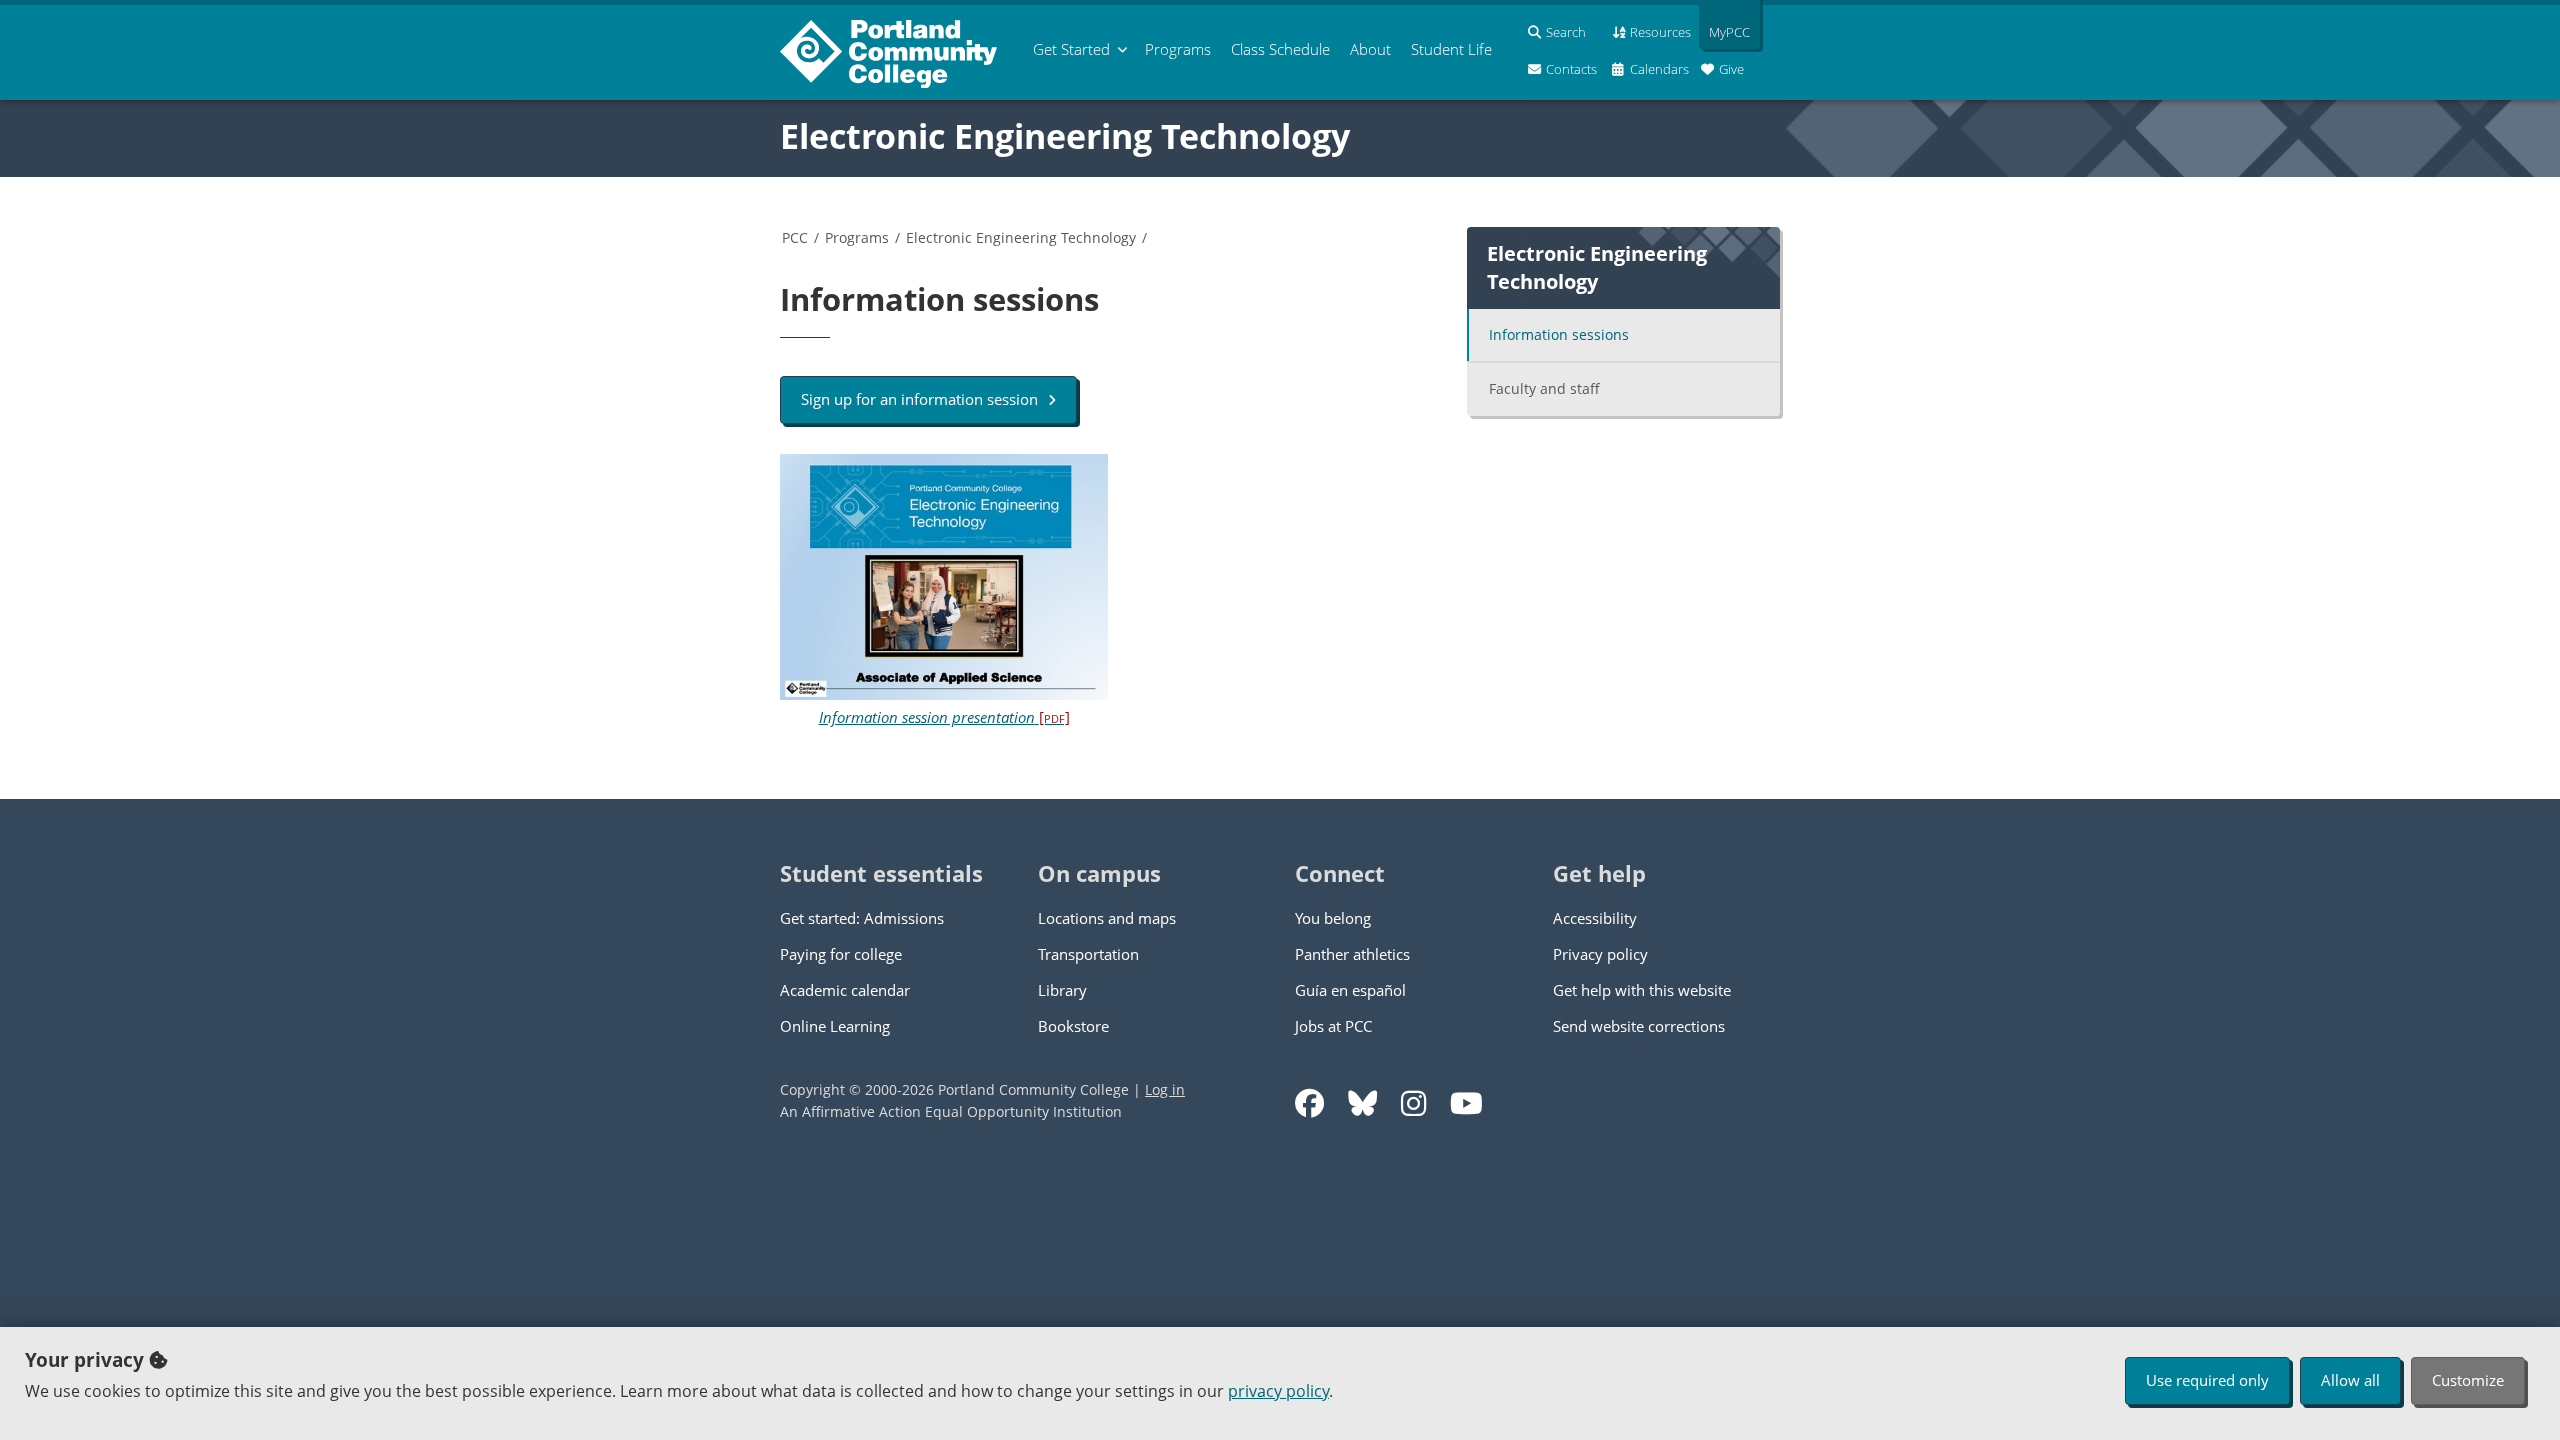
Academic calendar (845, 990)
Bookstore (1073, 1026)
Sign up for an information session (919, 399)
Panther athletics (1352, 954)
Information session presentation (944, 717)
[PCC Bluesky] (1362, 1103)
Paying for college (841, 954)
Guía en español (1350, 990)
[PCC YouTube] (1466, 1103)
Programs (857, 237)
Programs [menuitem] (1178, 49)
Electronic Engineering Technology (1065, 136)
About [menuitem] (1370, 49)
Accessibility (1595, 918)
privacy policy (1278, 1391)
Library (1062, 990)
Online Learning (835, 1026)
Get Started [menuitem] (1071, 49)
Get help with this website (1642, 990)
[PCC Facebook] (1309, 1103)
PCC (795, 237)
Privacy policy (1600, 954)
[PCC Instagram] (1413, 1103)
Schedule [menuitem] (1280, 49)
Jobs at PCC (1333, 1026)
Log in (1165, 1089)
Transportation (1088, 954)
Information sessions (1559, 334)
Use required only (2207, 1380)
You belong (1333, 918)
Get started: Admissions (862, 918)
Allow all (2350, 1380)
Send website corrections (1639, 1026)
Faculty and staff (1544, 388)
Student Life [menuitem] (1451, 49)
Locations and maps (1107, 918)
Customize (2468, 1380)
